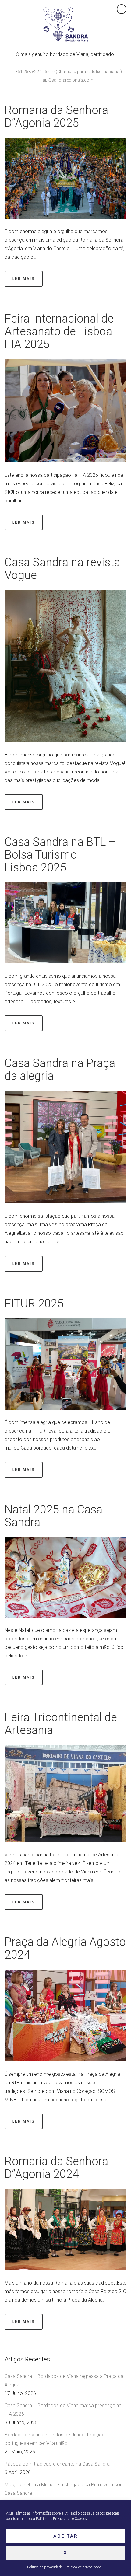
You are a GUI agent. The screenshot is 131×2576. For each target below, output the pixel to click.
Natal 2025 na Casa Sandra (53, 1516)
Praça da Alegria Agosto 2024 (65, 1948)
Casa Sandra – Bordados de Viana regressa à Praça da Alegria (64, 2381)
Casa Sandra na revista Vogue (62, 569)
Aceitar (66, 2536)
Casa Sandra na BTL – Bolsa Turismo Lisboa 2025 (60, 855)
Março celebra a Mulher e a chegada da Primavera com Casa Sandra (64, 2489)
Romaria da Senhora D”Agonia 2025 (56, 117)
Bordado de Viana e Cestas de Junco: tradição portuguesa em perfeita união (55, 2439)
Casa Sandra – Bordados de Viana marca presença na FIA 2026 (63, 2410)
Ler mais (24, 279)
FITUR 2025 (34, 1304)
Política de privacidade (45, 2567)
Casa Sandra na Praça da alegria (60, 1070)
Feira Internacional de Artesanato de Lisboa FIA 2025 (59, 331)
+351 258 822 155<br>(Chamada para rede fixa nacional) (67, 72)
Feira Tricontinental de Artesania (61, 1724)
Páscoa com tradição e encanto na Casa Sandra (57, 2464)
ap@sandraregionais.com (68, 80)
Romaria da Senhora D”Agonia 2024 (56, 2168)
